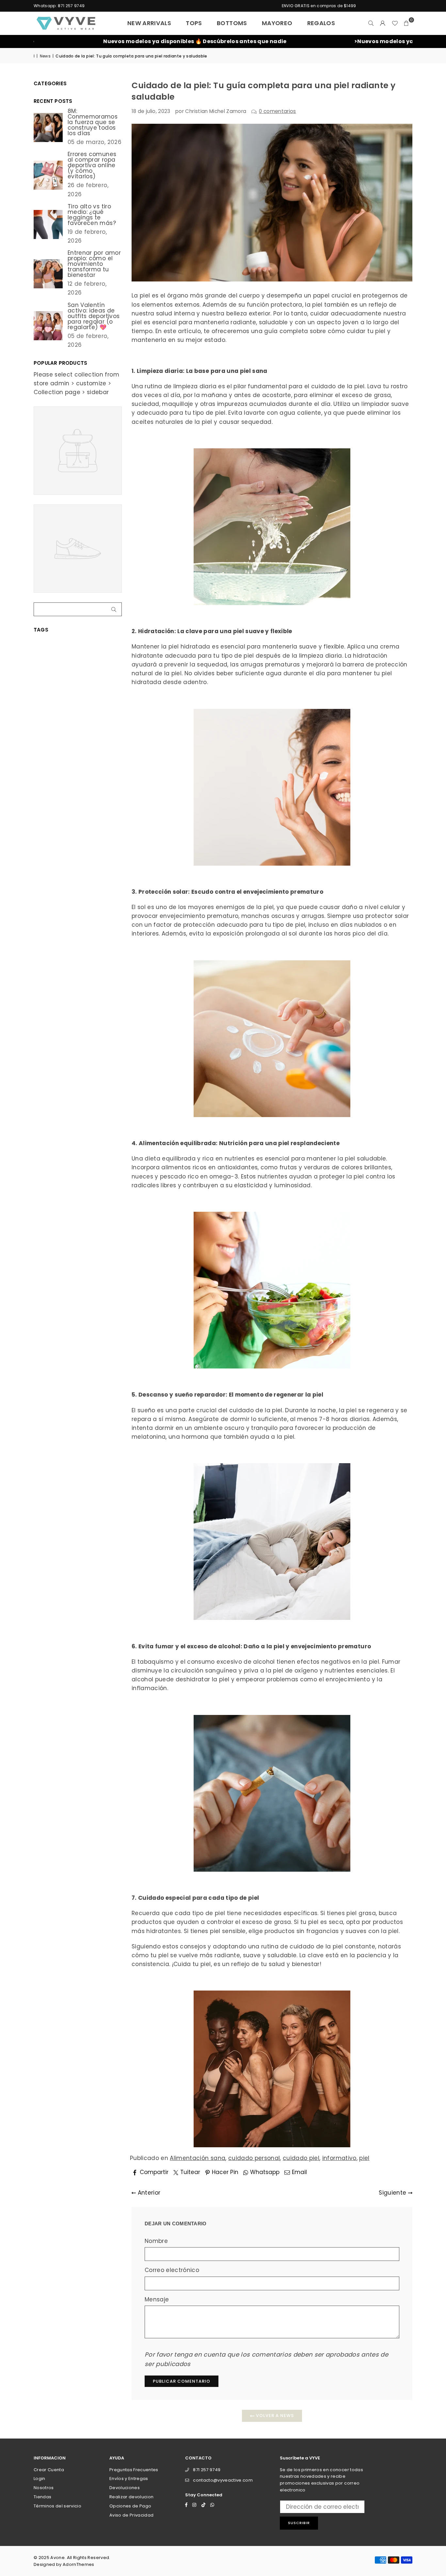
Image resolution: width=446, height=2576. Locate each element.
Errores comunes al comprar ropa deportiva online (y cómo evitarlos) (92, 165)
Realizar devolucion (131, 2497)
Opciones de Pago (130, 2506)
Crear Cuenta (49, 2470)
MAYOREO (277, 23)
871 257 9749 (207, 2470)
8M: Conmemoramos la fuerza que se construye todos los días (93, 122)
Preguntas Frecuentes (134, 2470)
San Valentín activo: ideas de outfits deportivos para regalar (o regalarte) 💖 (94, 316)
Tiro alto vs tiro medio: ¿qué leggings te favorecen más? (92, 215)
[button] (406, 23)
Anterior (148, 2193)
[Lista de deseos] (395, 23)
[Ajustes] (383, 23)
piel (364, 2158)
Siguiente (393, 2193)
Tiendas (42, 2497)
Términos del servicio (57, 2506)
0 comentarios (277, 111)
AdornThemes (79, 2564)
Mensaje (157, 2299)
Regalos (321, 23)
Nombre (156, 2241)
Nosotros (44, 2488)
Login (40, 2479)
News (45, 56)
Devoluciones (125, 2488)
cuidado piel (301, 2158)
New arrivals (149, 23)
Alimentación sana (198, 2158)
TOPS (194, 23)
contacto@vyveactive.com (223, 2480)
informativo (339, 2158)
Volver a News (274, 2416)
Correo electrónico (172, 2270)
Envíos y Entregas (129, 2479)
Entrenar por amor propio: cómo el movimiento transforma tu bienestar (94, 264)
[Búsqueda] (371, 23)
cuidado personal (254, 2158)
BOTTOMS (232, 23)
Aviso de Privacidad (131, 2515)
